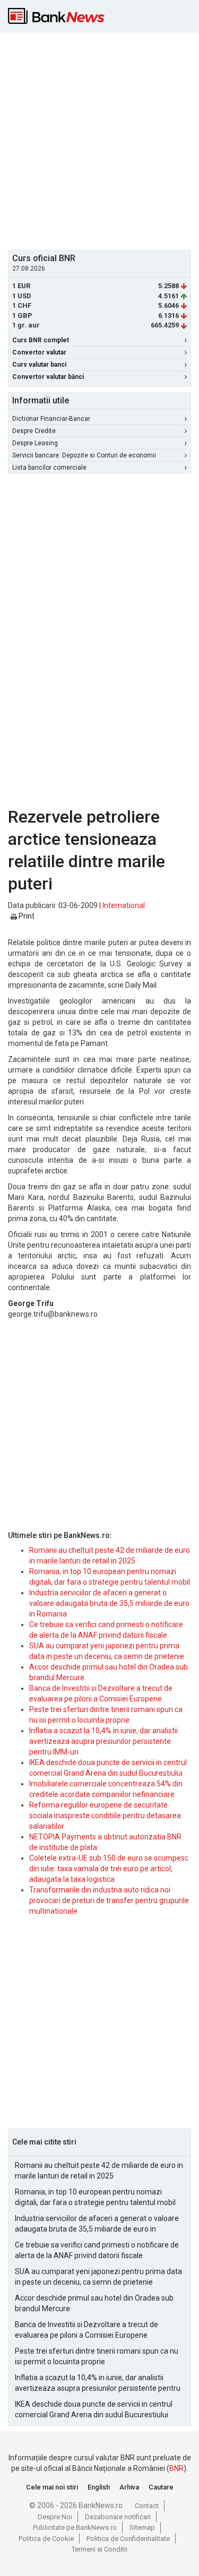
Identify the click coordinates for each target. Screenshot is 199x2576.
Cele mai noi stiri (52, 2487)
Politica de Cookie (46, 2539)
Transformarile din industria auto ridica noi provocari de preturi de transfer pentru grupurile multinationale (109, 1900)
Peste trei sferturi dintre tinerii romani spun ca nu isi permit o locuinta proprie (97, 2356)
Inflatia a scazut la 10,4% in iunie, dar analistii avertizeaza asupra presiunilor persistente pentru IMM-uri (103, 1741)
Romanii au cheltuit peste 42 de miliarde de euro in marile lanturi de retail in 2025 (99, 2171)
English (99, 2487)
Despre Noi (55, 2517)
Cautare (161, 2487)
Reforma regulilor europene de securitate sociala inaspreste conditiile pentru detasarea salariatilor (105, 1816)
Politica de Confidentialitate (128, 2539)
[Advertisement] (99, 140)
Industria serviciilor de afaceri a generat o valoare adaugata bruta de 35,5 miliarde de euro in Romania (109, 1603)
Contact (147, 2506)
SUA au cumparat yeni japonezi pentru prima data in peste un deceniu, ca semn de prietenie (98, 2277)
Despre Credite (34, 431)
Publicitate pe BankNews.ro (75, 2527)
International (124, 905)
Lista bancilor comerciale (49, 468)
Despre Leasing (35, 443)
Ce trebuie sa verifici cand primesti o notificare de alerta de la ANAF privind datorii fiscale (97, 2250)
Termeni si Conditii (99, 2549)
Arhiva (129, 2487)
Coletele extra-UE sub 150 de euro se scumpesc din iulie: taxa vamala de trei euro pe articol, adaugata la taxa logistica (109, 1869)
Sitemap (142, 2527)
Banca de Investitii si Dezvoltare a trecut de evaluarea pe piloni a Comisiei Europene (86, 2330)
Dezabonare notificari (118, 2517)
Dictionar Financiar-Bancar (51, 419)
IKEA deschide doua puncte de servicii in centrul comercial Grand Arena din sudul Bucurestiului (94, 2409)
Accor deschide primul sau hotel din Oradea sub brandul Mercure (94, 2303)
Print (26, 916)
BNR (176, 2468)
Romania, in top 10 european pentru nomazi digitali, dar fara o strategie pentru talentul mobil (95, 2197)
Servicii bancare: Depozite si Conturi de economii (84, 455)
